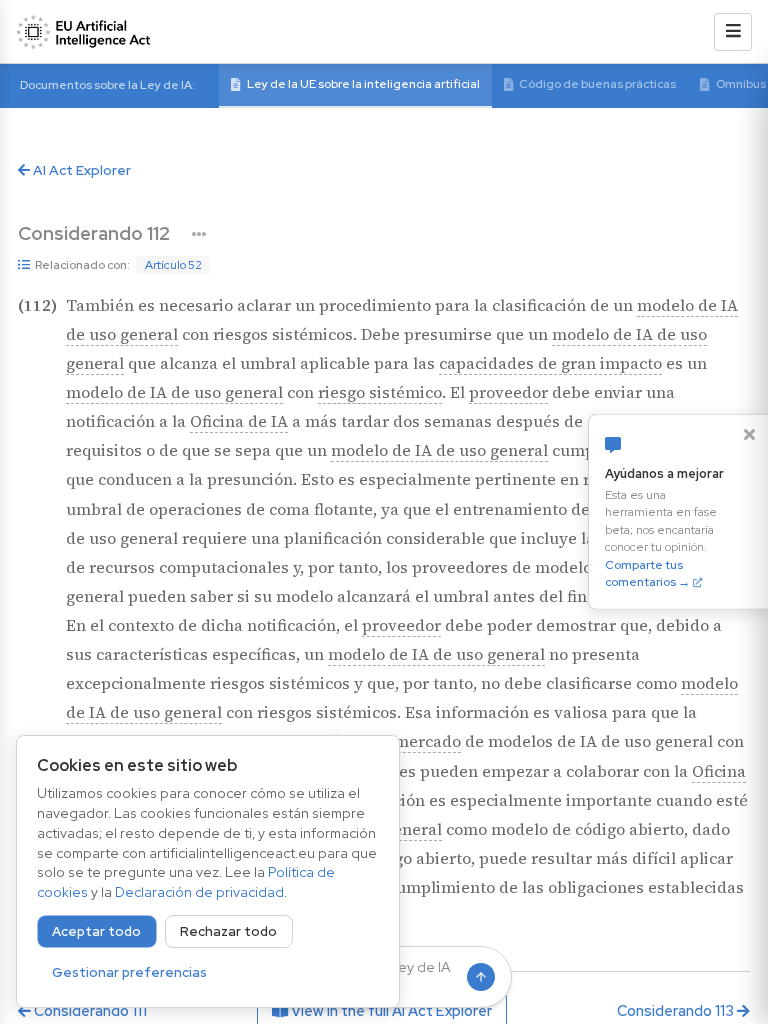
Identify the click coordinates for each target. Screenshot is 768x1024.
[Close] (749, 434)
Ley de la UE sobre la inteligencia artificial (363, 84)
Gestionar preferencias (129, 972)
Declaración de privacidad (199, 892)
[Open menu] (733, 32)
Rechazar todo (228, 931)
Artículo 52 (173, 265)
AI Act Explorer (80, 170)
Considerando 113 (677, 1010)
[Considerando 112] (199, 234)
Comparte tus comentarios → (647, 573)
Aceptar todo (96, 931)
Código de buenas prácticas (597, 84)
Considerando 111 (89, 1010)
